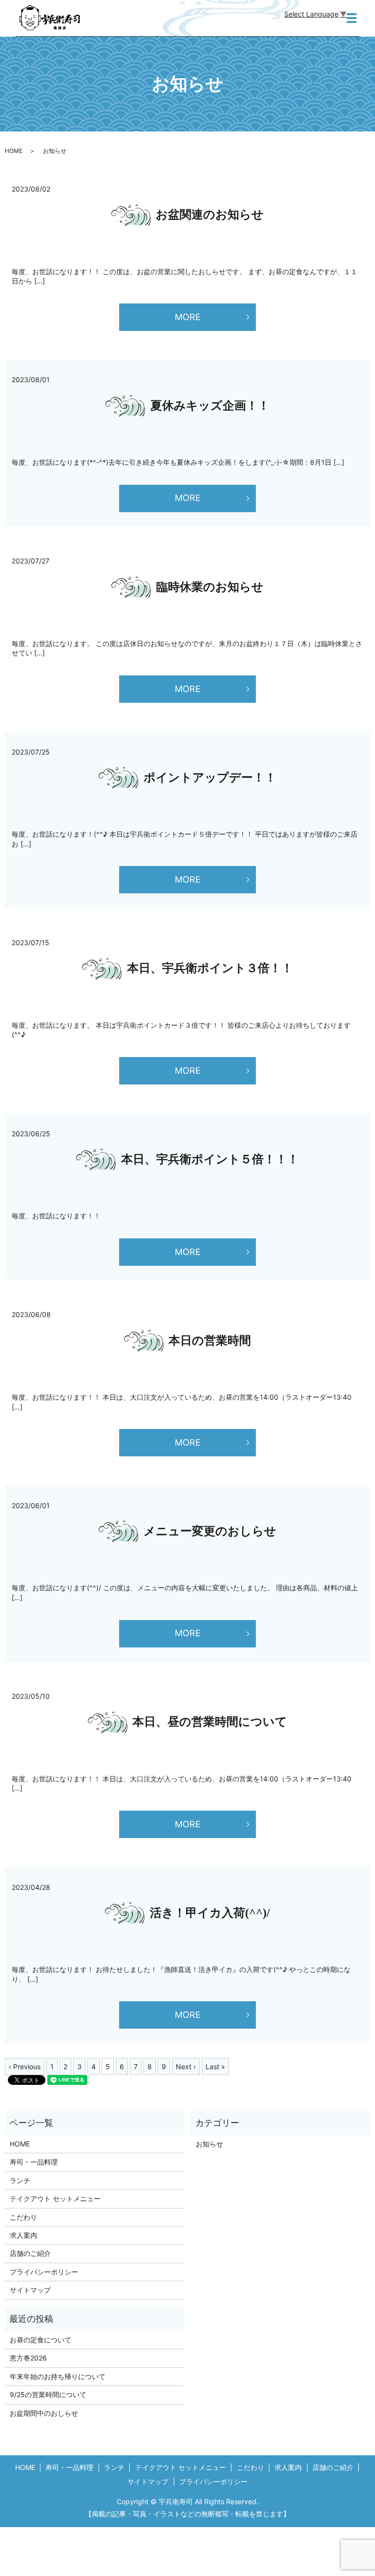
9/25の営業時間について (48, 2394)
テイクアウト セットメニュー (55, 2198)
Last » (215, 2067)
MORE (188, 317)
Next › (186, 2067)
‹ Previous (25, 2067)
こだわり (23, 2217)
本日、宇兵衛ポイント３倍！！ (210, 968)
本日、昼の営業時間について (210, 1722)
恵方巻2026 (28, 2358)
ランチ (20, 2180)
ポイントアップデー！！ (210, 778)
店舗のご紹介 (30, 2253)
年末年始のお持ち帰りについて (58, 2376)
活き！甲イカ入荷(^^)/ (210, 1913)
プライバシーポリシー (44, 2272)
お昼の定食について (41, 2340)
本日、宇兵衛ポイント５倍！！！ (210, 1159)
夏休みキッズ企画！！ (210, 406)
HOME (14, 151)
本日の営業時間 (210, 1341)
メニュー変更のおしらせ (210, 1531)
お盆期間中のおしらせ (44, 2413)
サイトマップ (30, 2290)
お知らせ (209, 2144)
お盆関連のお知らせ (210, 215)
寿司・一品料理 (34, 2162)
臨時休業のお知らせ (210, 587)
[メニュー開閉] (352, 18)
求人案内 (23, 2235)
